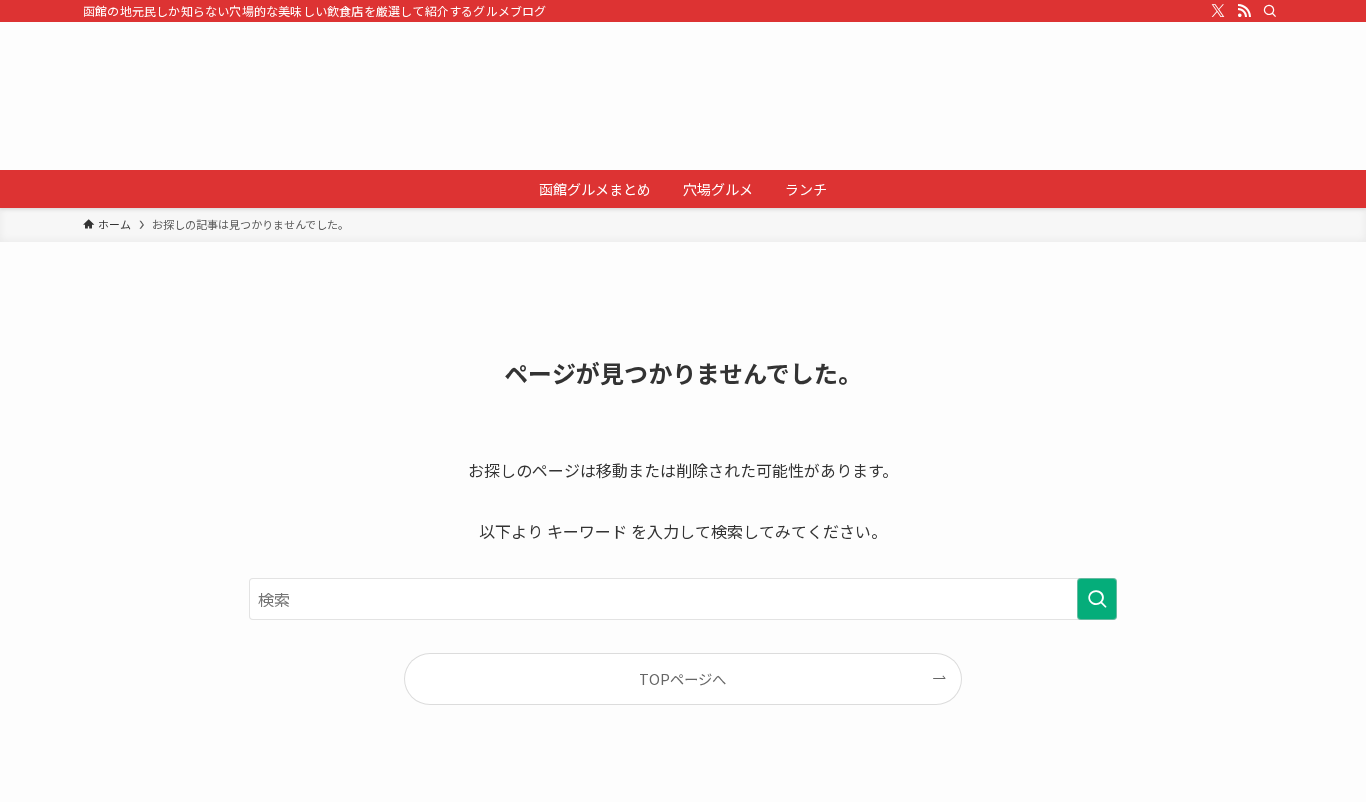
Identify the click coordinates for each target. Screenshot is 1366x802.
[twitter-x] (1218, 11)
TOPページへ (682, 678)
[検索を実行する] (1097, 599)
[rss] (1244, 11)
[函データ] (683, 96)
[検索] (1270, 11)
